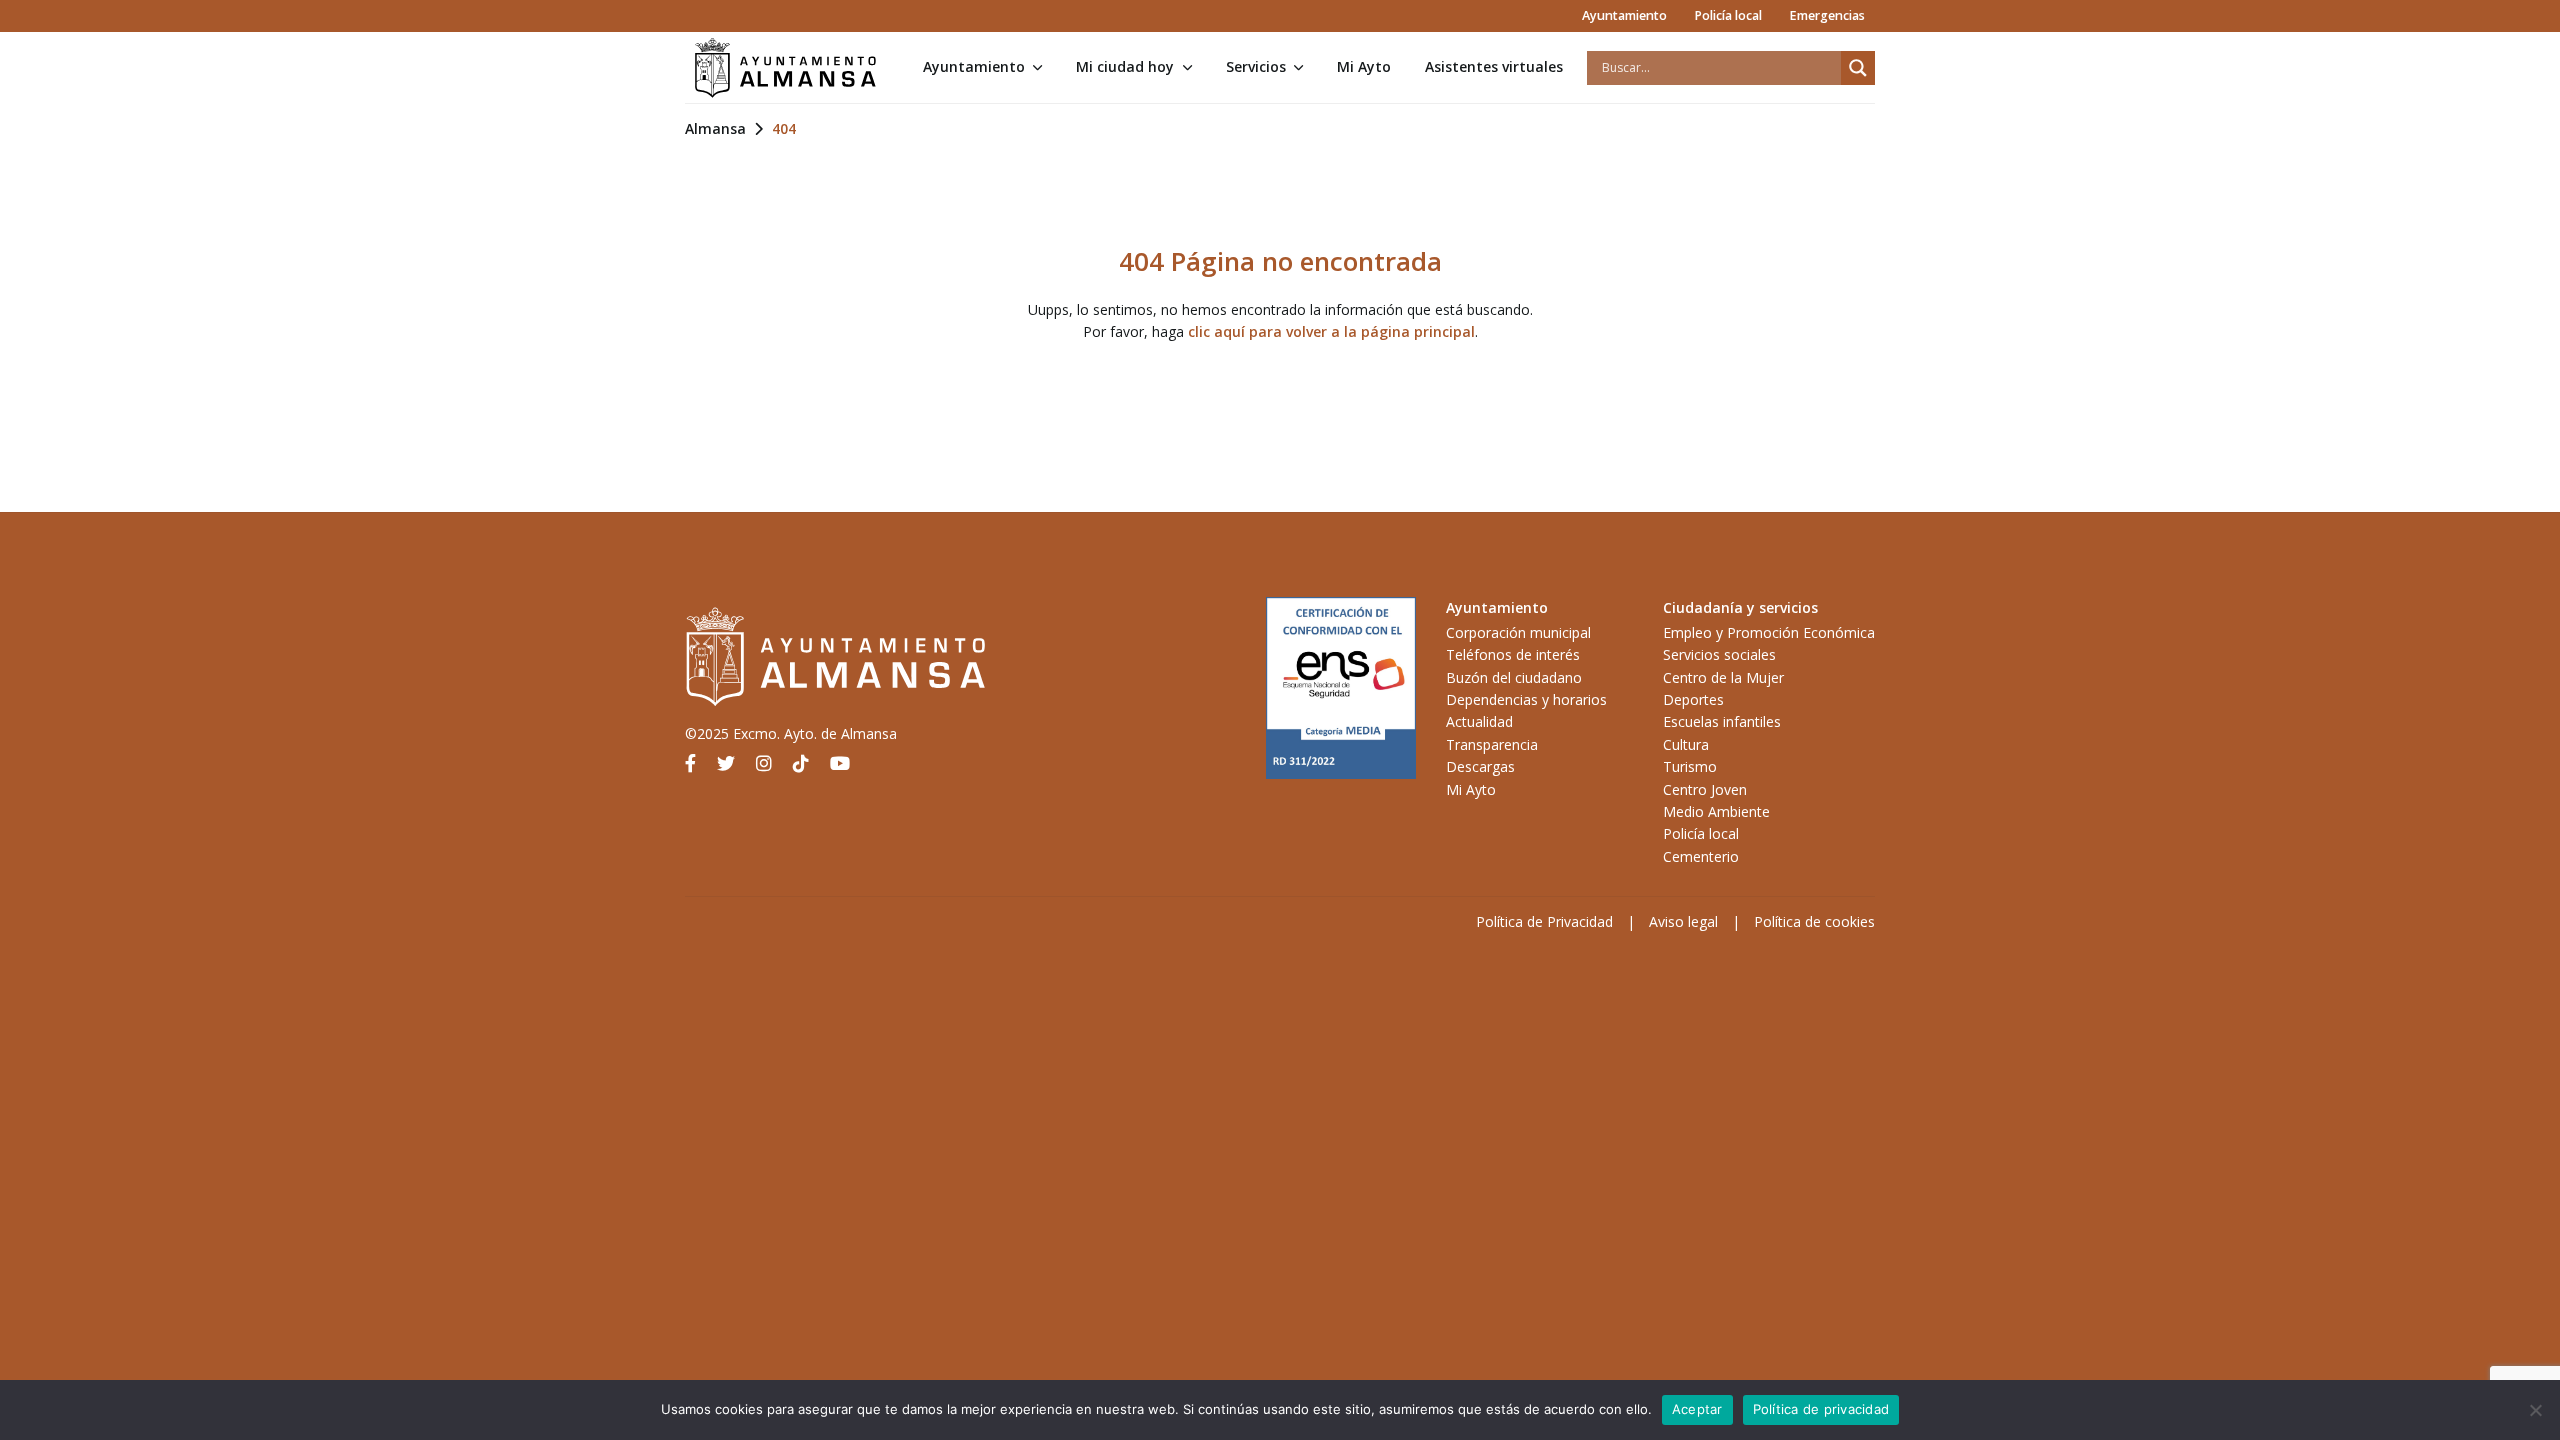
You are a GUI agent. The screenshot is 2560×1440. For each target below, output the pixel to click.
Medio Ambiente (1716, 811)
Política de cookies (1814, 921)
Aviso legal (1683, 921)
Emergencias (1827, 15)
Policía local (1728, 15)
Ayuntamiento (1624, 15)
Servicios (1256, 66)
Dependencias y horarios (1526, 699)
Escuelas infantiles (1722, 721)
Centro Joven (1705, 789)
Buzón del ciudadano (1514, 677)
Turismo (1690, 766)
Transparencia (1492, 744)
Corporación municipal (1518, 632)
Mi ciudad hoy (1125, 66)
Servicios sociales (1719, 654)
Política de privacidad (1821, 1409)
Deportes (1693, 699)
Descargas (1480, 766)
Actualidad (1479, 721)
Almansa (715, 128)
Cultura (1686, 744)
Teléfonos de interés (1513, 654)
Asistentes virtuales (1494, 66)
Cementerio (1701, 856)
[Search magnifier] (1858, 68)
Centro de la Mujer (1723, 677)
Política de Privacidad (1544, 921)
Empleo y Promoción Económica (1769, 632)
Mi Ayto (1364, 66)
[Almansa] (785, 68)
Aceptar (1697, 1409)
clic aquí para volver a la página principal (1331, 331)
